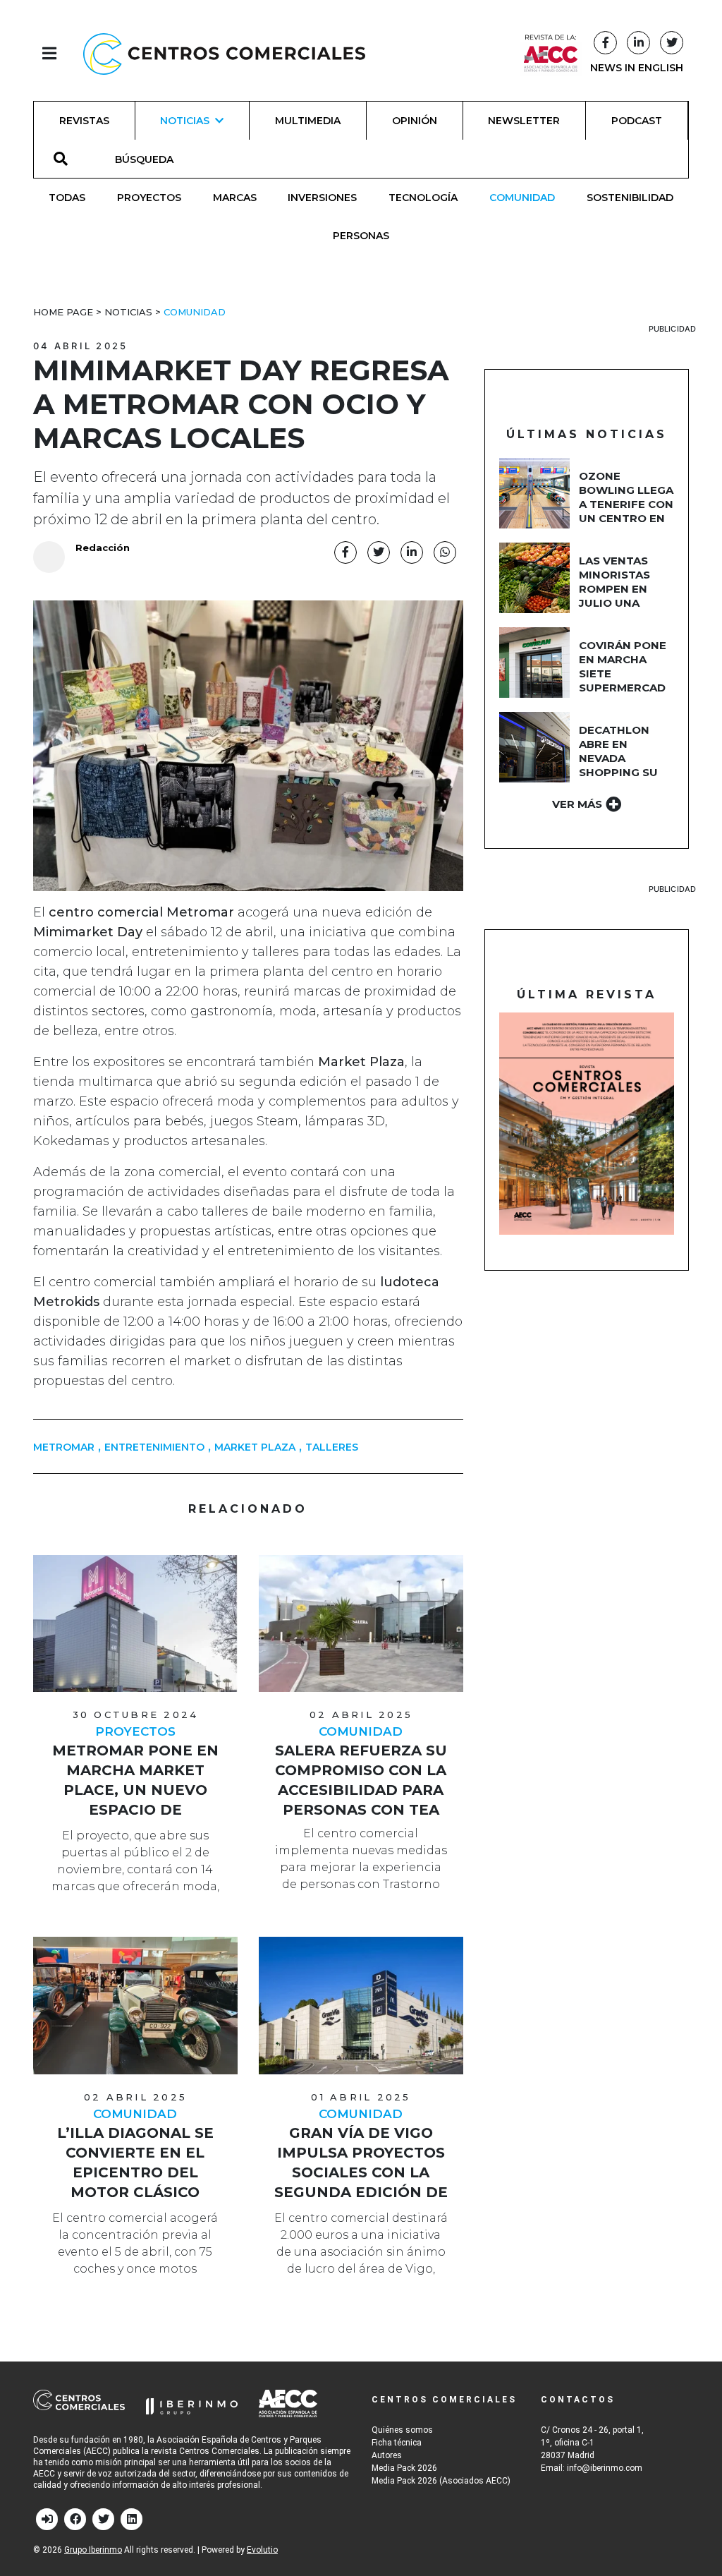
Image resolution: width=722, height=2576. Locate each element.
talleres (332, 1447)
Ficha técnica (397, 2443)
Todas (67, 198)
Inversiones (322, 198)
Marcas (235, 198)
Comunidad (522, 198)
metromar (64, 1447)
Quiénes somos (402, 2430)
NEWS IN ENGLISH (637, 68)
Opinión (415, 121)
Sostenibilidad (630, 198)
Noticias (128, 312)
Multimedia (308, 121)
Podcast (637, 121)
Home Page (63, 312)
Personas (361, 236)
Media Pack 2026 (404, 2468)
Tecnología (423, 198)
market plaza (255, 1447)
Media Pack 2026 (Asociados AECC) (441, 2481)
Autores (387, 2455)
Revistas (84, 121)
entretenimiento (154, 1447)
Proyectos (149, 198)
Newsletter (524, 121)
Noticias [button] (185, 121)
